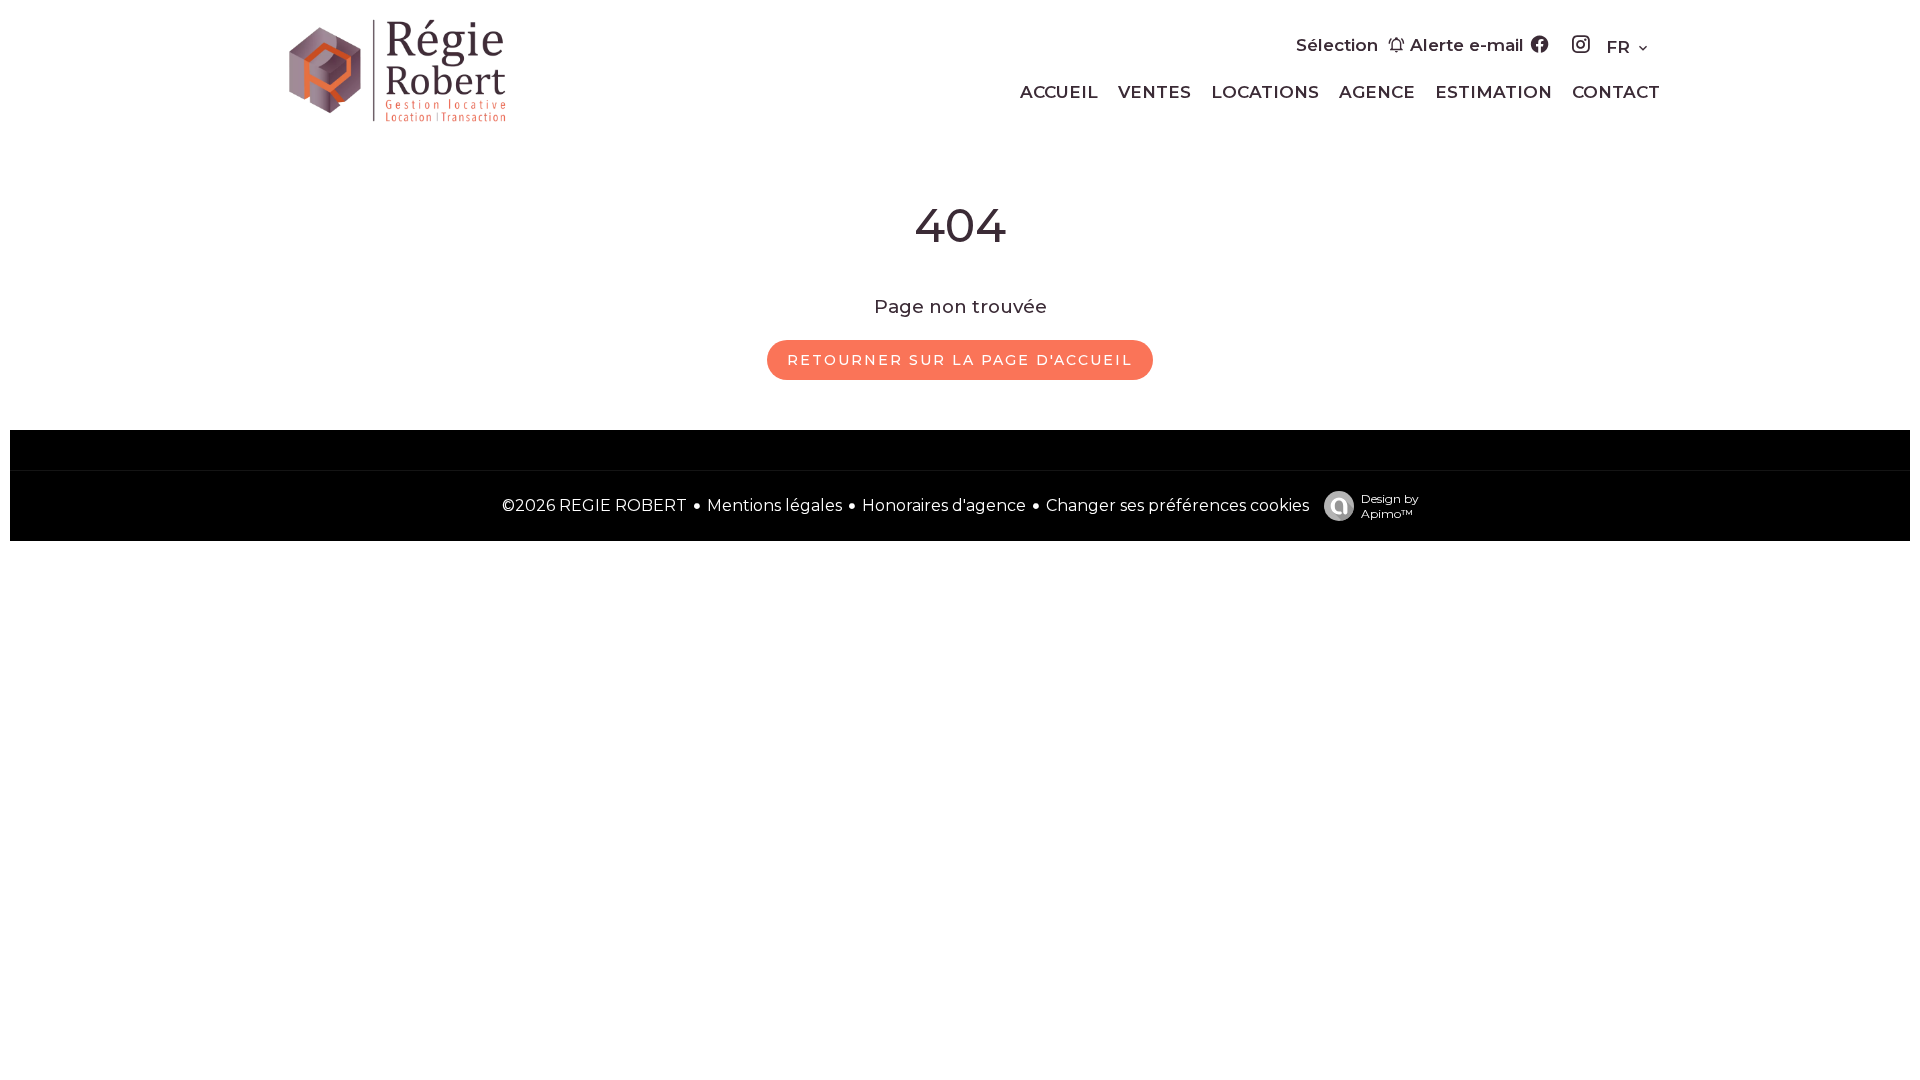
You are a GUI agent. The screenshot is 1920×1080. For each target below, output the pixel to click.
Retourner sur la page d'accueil (960, 360)
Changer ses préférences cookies (1177, 505)
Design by (1390, 506)
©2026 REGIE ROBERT (594, 505)
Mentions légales (774, 505)
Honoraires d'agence (944, 505)
